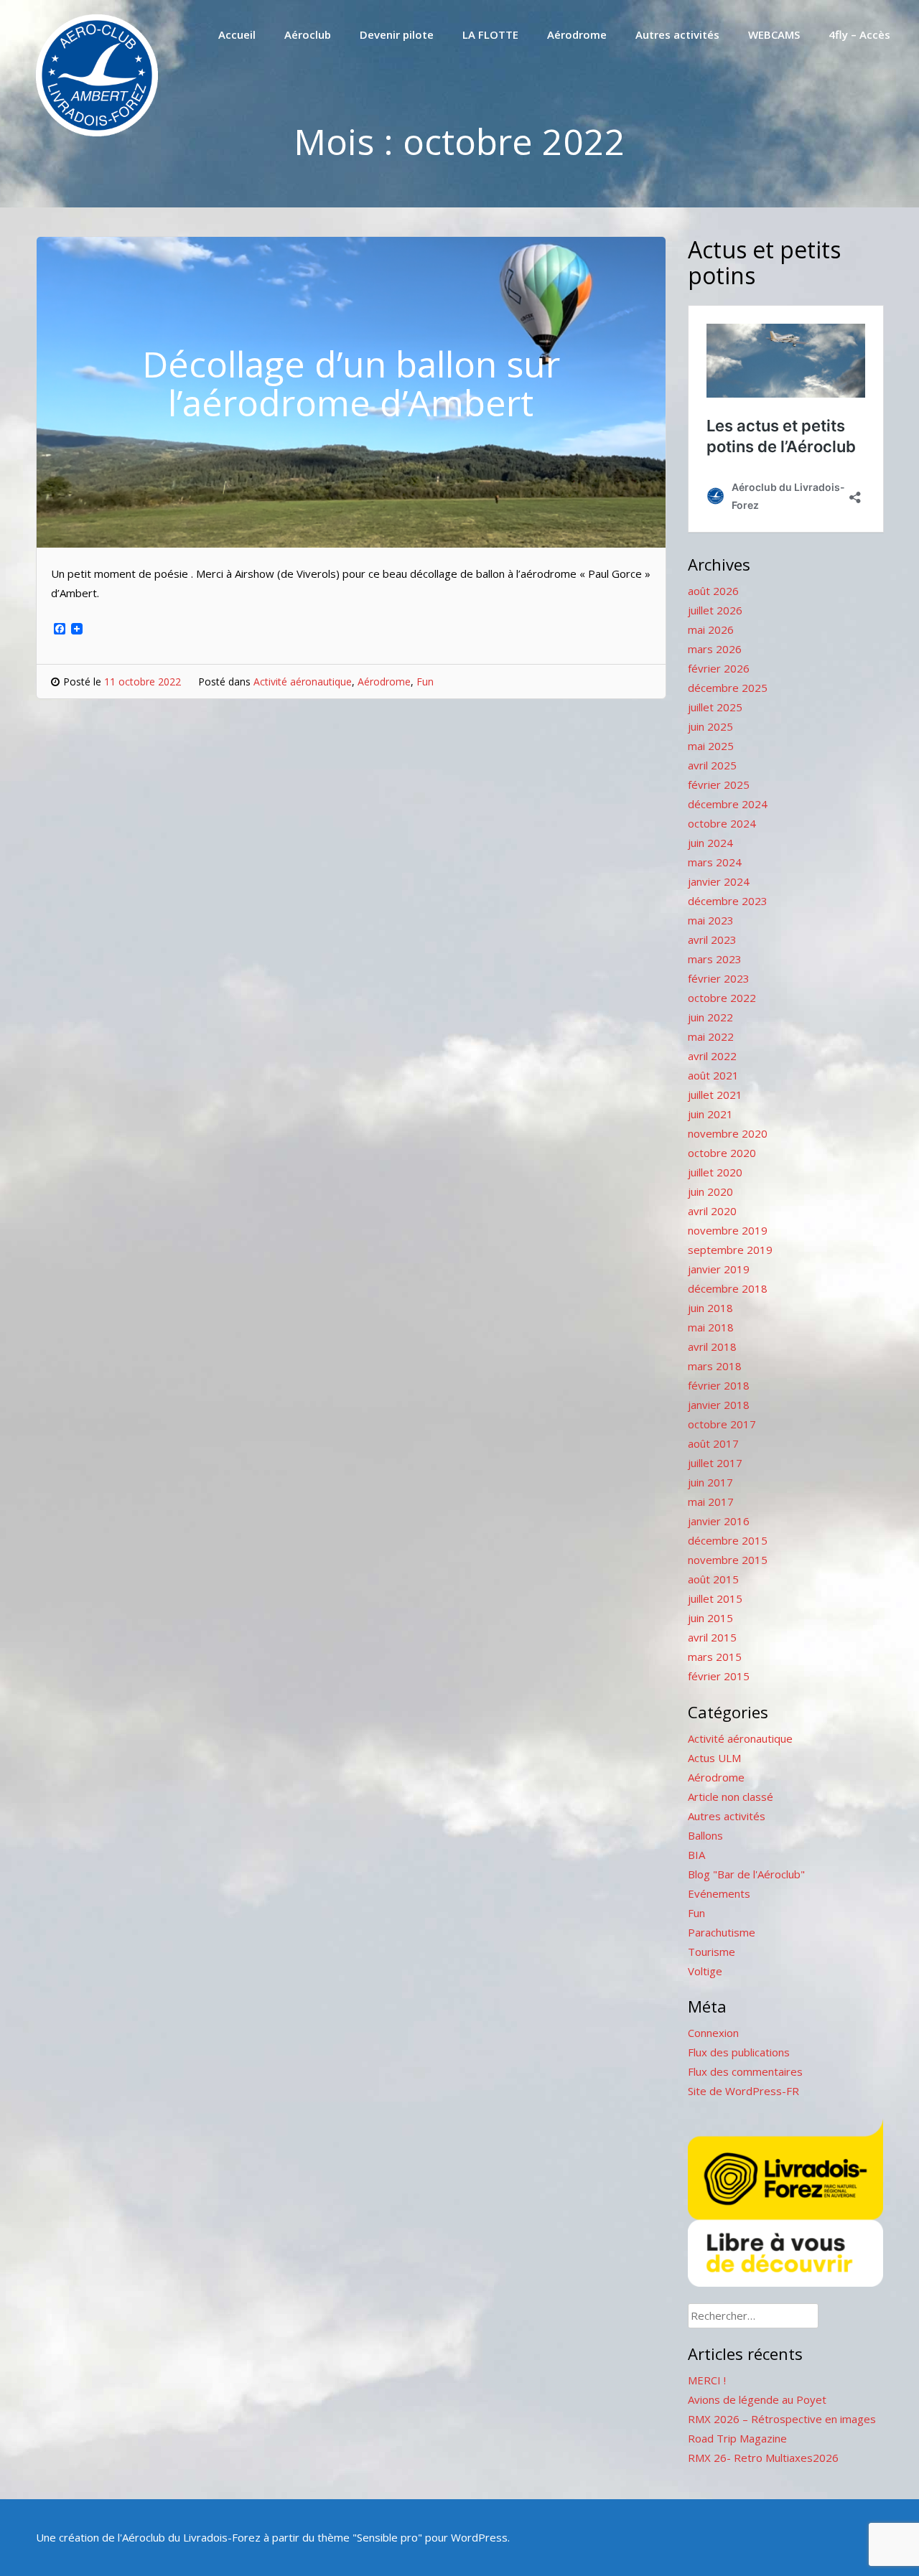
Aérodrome (577, 34)
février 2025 (719, 784)
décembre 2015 (728, 1540)
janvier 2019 (719, 1269)
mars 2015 (715, 1657)
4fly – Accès (859, 34)
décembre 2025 (728, 688)
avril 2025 (712, 765)
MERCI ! (707, 2380)
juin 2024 (710, 843)
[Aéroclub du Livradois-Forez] (97, 132)
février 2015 (719, 1676)
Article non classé (731, 1797)
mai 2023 (711, 920)
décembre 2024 (728, 804)
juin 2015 (710, 1618)
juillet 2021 (715, 1095)
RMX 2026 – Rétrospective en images (782, 2419)
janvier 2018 (719, 1405)
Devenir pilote (397, 34)
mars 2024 (715, 862)
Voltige (705, 1971)
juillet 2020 (715, 1172)
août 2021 (713, 1075)
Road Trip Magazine (737, 2438)
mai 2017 (711, 1502)
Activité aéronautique (303, 682)
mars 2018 (715, 1366)
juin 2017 (710, 1482)
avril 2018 (712, 1346)
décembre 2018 (728, 1288)
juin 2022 (710, 1017)
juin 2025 (710, 726)
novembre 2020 (728, 1133)
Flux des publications (739, 2052)
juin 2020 (710, 1191)
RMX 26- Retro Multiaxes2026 (763, 2458)
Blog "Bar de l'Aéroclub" (746, 1874)
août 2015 (713, 1579)
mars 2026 (715, 649)
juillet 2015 (715, 1598)
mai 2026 (711, 629)
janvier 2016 (719, 1521)
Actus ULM (714, 1758)
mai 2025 (711, 746)
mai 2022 (711, 1036)
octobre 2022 (722, 998)
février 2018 (719, 1385)
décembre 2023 (728, 901)
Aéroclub (308, 34)
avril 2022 (712, 1056)
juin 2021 (710, 1114)
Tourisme (712, 1952)
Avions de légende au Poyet (757, 2399)
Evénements (719, 1893)
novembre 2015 (728, 1560)
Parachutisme (722, 1932)
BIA (696, 1855)
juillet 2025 (715, 707)
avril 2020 (712, 1211)
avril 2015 (712, 1637)
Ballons (705, 1835)
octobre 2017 (722, 1424)
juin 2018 (710, 1308)
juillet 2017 (715, 1463)
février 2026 (719, 668)
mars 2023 (715, 959)
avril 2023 (712, 940)
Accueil (237, 34)
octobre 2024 (722, 823)
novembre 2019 (728, 1230)
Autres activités (677, 34)
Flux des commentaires (745, 2071)
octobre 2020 (722, 1153)
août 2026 (713, 591)
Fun (425, 682)
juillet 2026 (715, 610)
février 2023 (719, 978)
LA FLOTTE (490, 34)
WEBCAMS (774, 34)
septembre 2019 (730, 1250)
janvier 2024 (719, 881)
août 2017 (713, 1443)
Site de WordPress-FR (743, 2091)
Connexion (713, 2033)
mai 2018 (711, 1327)
